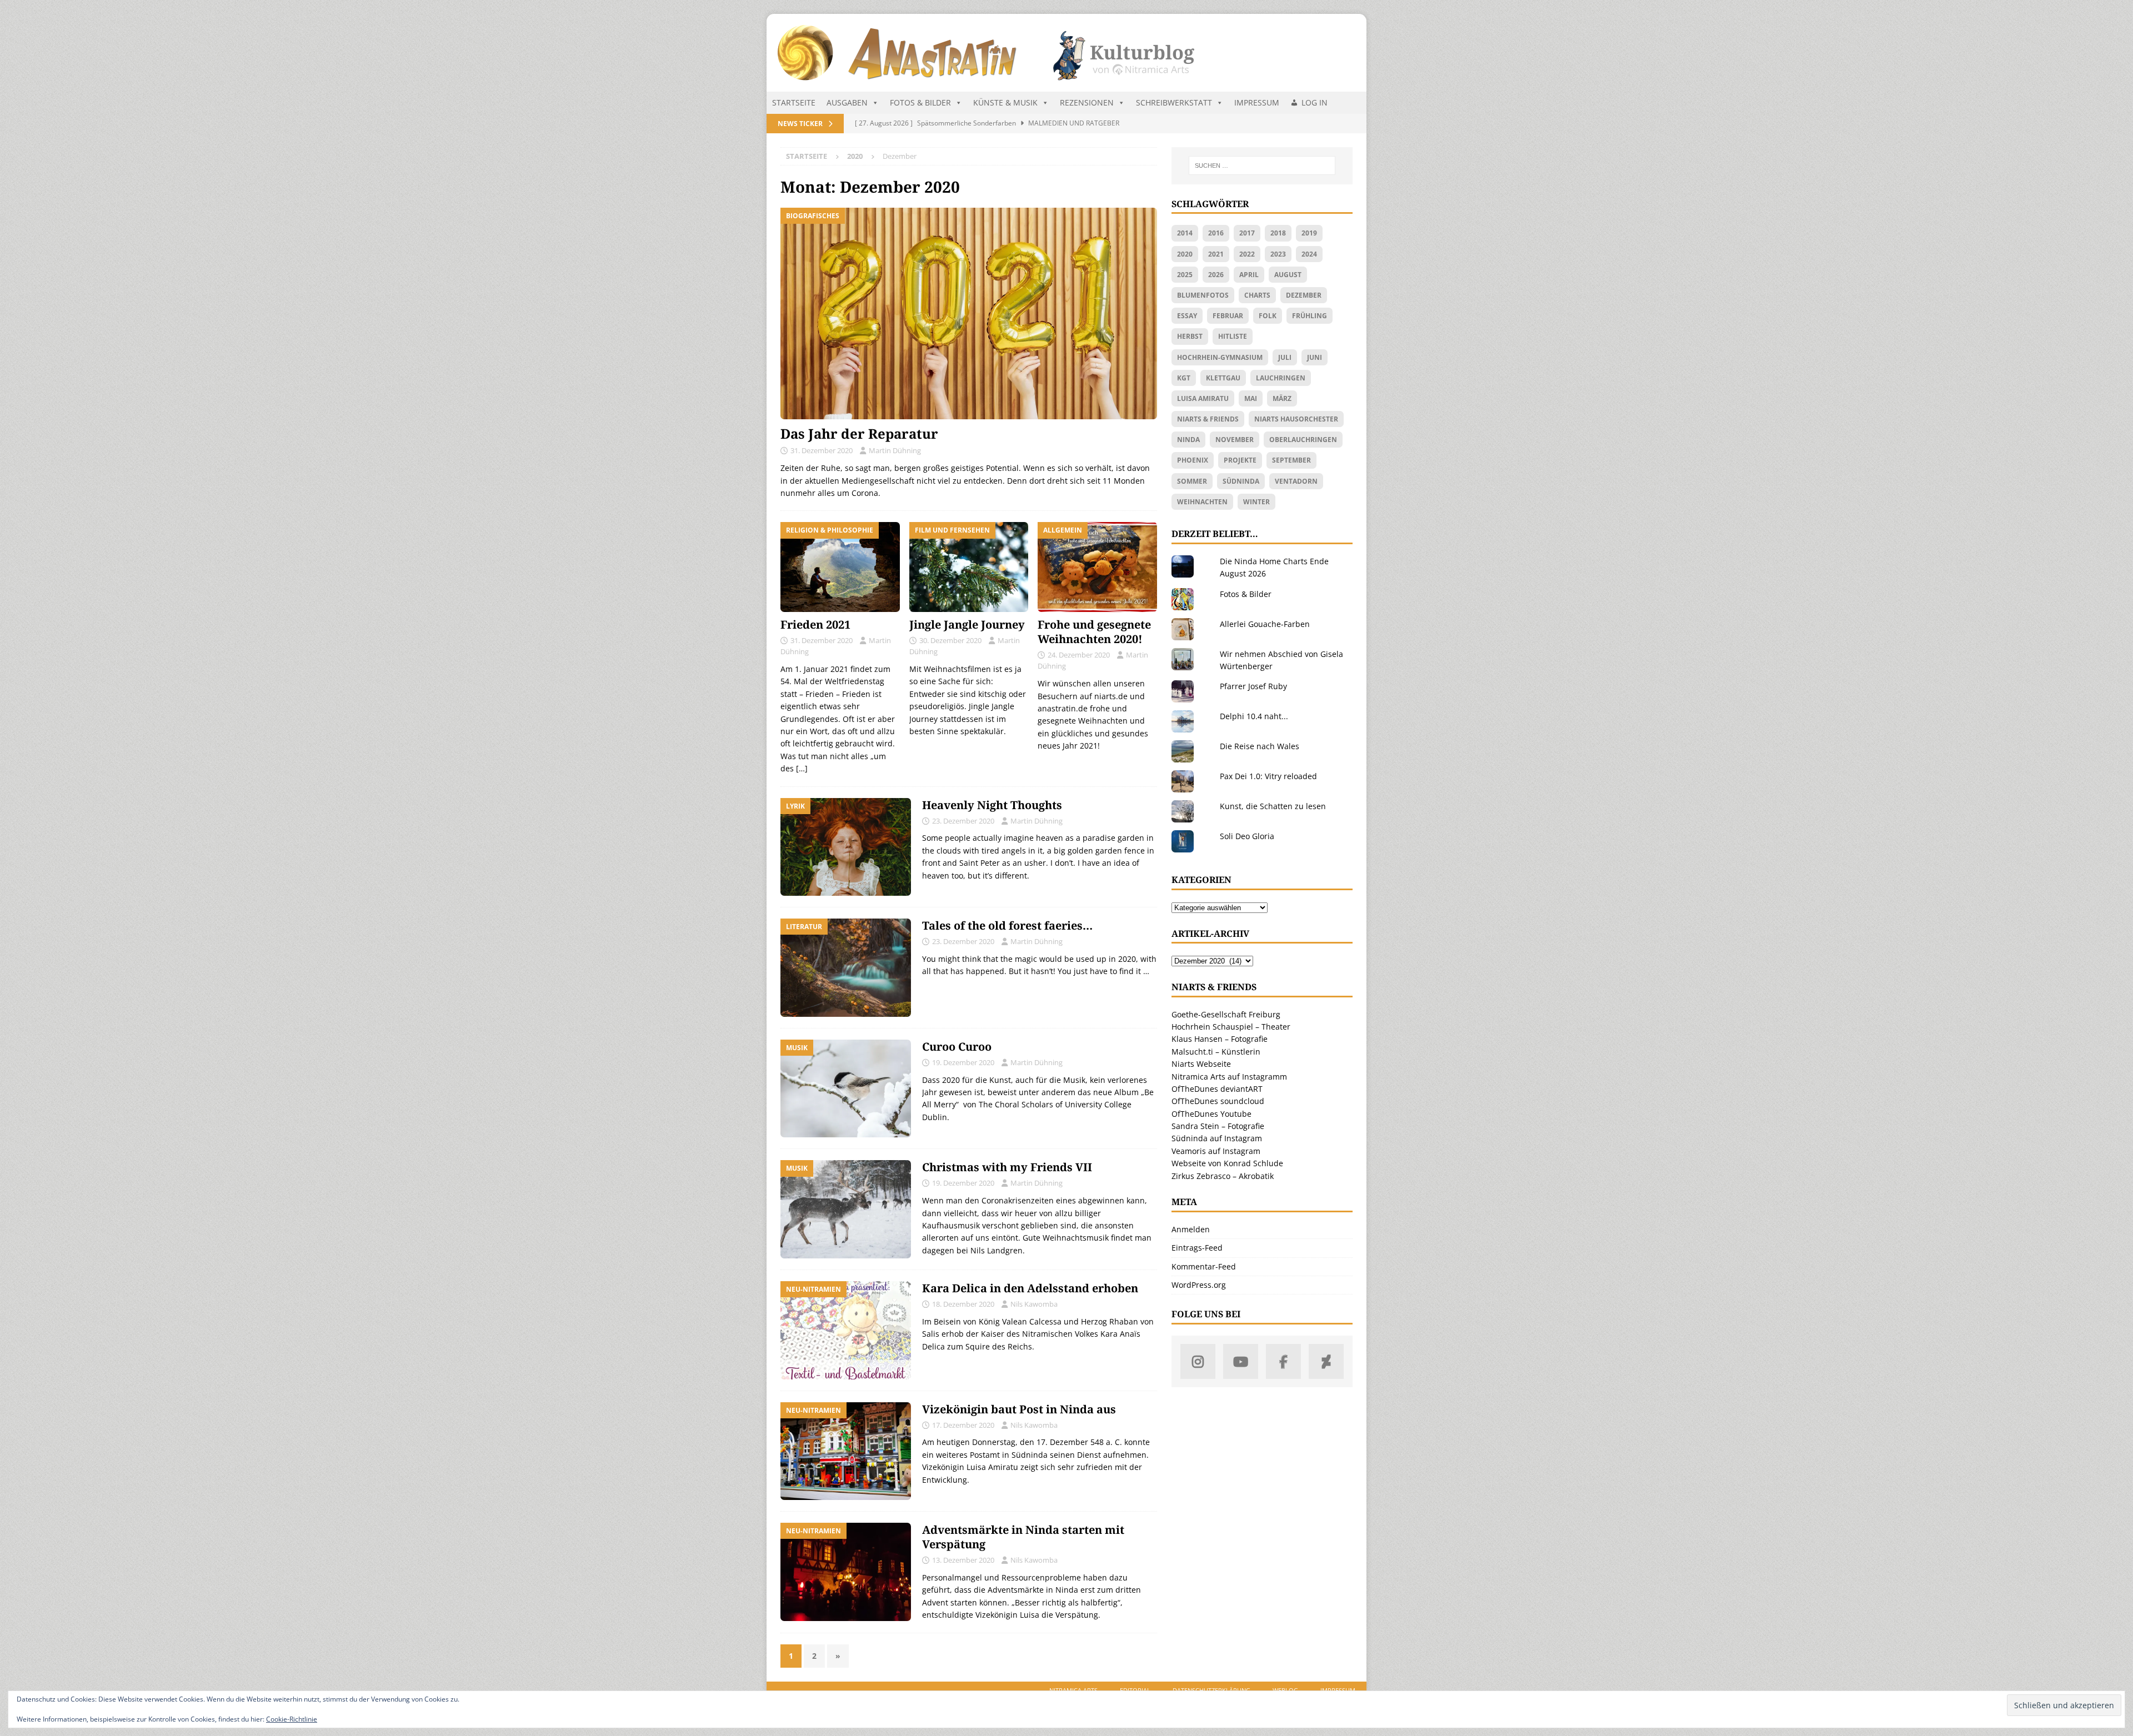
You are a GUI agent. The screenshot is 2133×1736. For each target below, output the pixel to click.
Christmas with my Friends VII (1007, 1167)
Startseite (794, 102)
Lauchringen (1281, 378)
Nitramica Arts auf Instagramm (1229, 1077)
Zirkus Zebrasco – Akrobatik (1223, 1176)
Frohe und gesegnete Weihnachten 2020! (1094, 632)
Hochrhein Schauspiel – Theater (1231, 1027)
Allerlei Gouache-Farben (1265, 624)
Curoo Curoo (957, 1047)
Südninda (1241, 481)
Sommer (1192, 481)
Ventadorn (1296, 481)
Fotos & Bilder (920, 102)
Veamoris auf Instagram (1216, 1151)
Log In (1315, 102)
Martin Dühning (895, 450)
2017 (1247, 233)
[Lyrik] (846, 847)
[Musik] (846, 1089)
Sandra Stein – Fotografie (1218, 1126)
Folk (1268, 316)
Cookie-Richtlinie (292, 1719)
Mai (1251, 398)
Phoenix (1193, 460)
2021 (1216, 254)
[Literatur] (846, 968)
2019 (1309, 233)
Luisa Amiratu (1203, 398)
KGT (1184, 378)
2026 (1216, 275)
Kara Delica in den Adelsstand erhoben (1030, 1288)
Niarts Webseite (1201, 1064)
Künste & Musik (1005, 102)
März (1282, 398)
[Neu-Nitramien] (846, 1330)
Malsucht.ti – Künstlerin (1216, 1052)
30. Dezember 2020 (950, 640)
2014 (1185, 233)
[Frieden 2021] (840, 567)
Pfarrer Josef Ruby (1253, 686)
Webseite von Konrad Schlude (1227, 1163)
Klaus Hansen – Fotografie (1220, 1039)
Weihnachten (1202, 502)
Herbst (1190, 336)
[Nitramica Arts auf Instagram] (1198, 1361)
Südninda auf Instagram (1217, 1138)
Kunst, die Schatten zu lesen (1273, 806)
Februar (1228, 316)
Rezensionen (1087, 102)
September (1291, 460)
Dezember (1304, 295)
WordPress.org (1199, 1285)
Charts (1257, 295)
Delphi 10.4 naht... (1254, 716)
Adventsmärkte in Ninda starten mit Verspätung (1023, 1537)
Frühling (1310, 316)
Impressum (1257, 102)
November (1235, 440)
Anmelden (1191, 1229)
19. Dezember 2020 (963, 1062)
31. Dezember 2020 (822, 450)
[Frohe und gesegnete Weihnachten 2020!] (1097, 567)
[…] (802, 768)
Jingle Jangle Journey (967, 624)
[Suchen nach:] (1262, 165)
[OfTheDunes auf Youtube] (1241, 1361)
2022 (1247, 254)
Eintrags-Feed (1197, 1248)
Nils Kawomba (1034, 1304)
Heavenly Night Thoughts (992, 805)
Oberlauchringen (1303, 440)
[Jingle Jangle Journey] (969, 567)
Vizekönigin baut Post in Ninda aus (1019, 1409)
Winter (1256, 502)
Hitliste (1233, 336)
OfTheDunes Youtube (1211, 1114)
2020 (1185, 254)
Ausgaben (847, 102)
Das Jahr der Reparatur (859, 433)
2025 (1185, 275)
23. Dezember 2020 (963, 821)
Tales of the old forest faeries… (1007, 925)
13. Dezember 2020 (963, 1560)
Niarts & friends (1208, 419)
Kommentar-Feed (1204, 1266)
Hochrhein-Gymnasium (1220, 357)
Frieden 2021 (815, 624)
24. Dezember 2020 (1079, 655)
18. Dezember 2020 (963, 1304)
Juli (1285, 357)
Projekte (1240, 460)
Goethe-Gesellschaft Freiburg (1226, 1014)
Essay (1187, 316)
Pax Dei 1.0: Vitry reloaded (1268, 776)
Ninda (1188, 440)
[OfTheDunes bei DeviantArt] (1326, 1361)
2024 (1309, 254)
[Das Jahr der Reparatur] (969, 313)
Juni (1315, 357)
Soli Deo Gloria (1247, 836)
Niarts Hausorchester (1296, 419)
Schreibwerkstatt (1174, 102)
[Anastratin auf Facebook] (1283, 1361)
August (1288, 275)
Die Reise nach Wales (1260, 746)
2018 (1278, 233)
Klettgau (1223, 378)
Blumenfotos (1203, 295)
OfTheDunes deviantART (1217, 1089)
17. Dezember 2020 (963, 1425)
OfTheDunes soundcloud (1218, 1101)
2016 (1216, 233)
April (1249, 275)
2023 (1278, 254)
